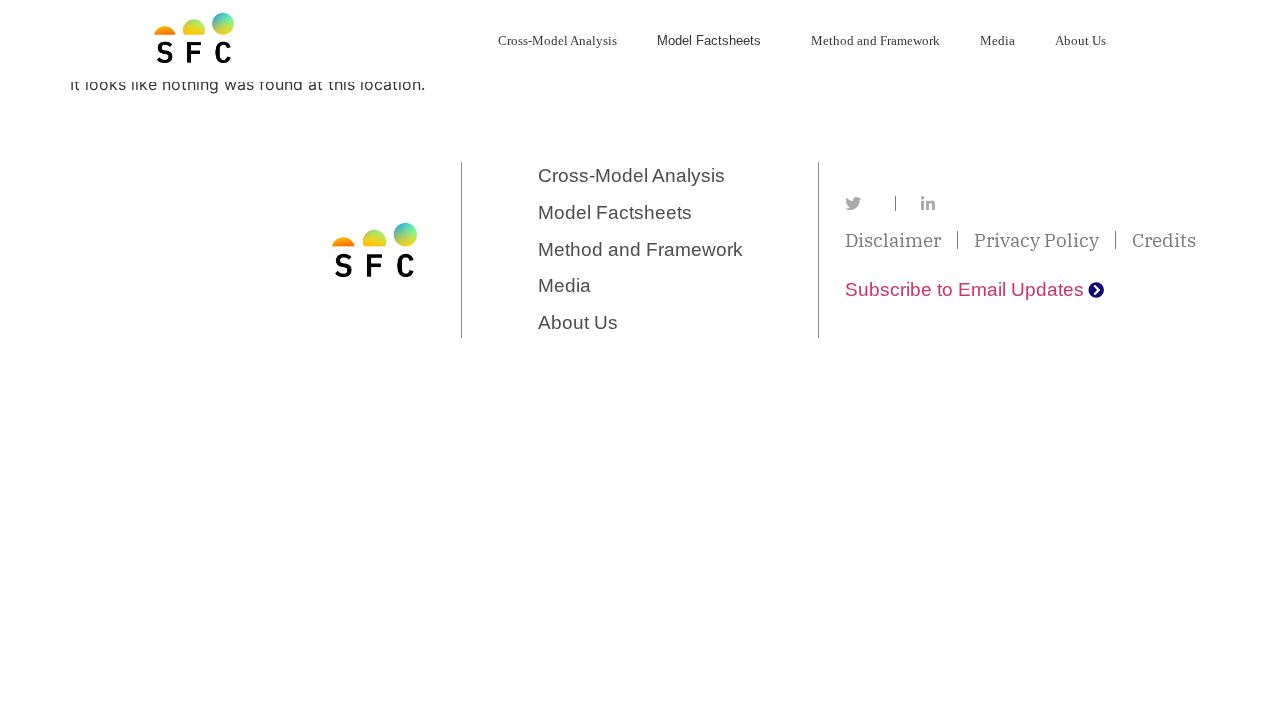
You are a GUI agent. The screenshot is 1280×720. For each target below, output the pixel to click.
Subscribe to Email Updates (964, 289)
